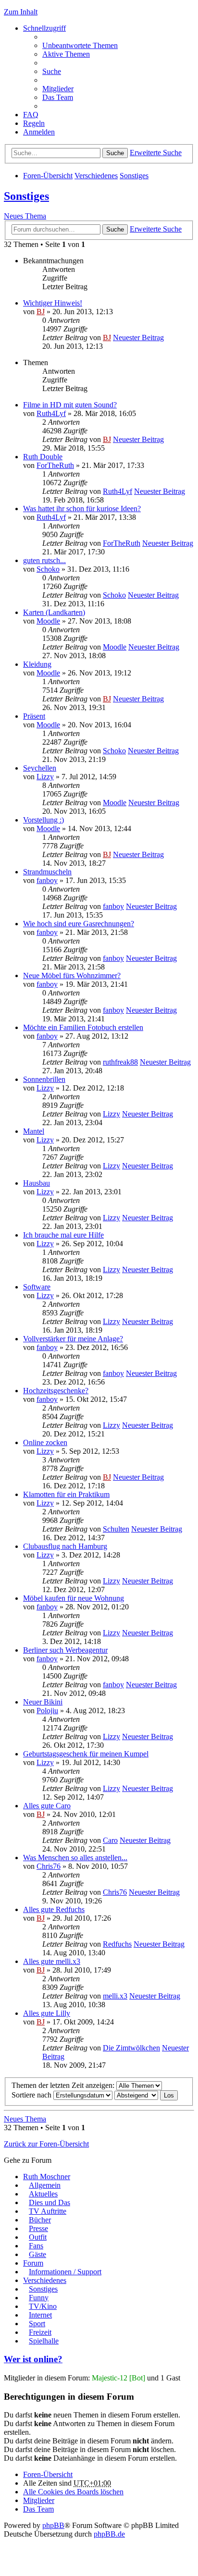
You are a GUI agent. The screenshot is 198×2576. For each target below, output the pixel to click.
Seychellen (40, 768)
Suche (115, 153)
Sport (37, 2324)
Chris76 (49, 1866)
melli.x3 (115, 1996)
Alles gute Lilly (47, 2013)
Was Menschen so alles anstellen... (75, 1858)
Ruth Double (43, 457)
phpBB (53, 2525)
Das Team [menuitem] (58, 97)
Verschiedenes (96, 176)
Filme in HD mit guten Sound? (70, 405)
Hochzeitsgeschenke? (56, 1391)
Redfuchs (117, 1944)
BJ (41, 312)
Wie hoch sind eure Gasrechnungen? (79, 924)
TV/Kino (43, 2306)
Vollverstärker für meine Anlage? (73, 1339)
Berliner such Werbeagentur (65, 1650)
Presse (38, 2228)
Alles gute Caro (47, 1806)
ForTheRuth (55, 465)
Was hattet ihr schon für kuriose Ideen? (82, 509)
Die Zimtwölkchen (131, 2048)
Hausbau (37, 1183)
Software (37, 1287)
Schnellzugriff (44, 28)
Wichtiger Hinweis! (53, 303)
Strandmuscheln (47, 872)
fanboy (47, 880)
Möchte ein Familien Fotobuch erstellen (83, 1027)
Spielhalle (44, 2341)
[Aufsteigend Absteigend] (136, 2095)
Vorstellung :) (43, 820)
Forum (33, 2263)
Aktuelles (43, 2194)
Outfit (38, 2237)
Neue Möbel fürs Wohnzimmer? (72, 975)
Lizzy (45, 777)
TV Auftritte (48, 2211)
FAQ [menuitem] (31, 115)
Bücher (40, 2220)
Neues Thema (25, 216)
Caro (110, 1840)
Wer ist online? (33, 2359)
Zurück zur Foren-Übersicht (46, 2144)
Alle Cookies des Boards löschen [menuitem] (73, 2492)
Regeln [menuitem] (34, 123)
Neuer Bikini (43, 1702)
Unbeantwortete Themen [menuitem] (80, 45)
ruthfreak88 (120, 1062)
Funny (39, 2298)
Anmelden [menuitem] (39, 132)
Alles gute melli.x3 (52, 1961)
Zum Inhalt (21, 12)
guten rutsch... (44, 560)
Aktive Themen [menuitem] (66, 54)
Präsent (34, 716)
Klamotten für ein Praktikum (66, 1494)
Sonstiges (134, 176)
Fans (36, 2246)
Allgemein (45, 2185)
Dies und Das (49, 2202)
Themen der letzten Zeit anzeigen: (64, 2085)
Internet (40, 2315)
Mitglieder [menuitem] (58, 89)
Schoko (48, 569)
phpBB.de (109, 2534)
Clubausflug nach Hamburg (65, 1546)
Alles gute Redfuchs (54, 1909)
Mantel (34, 1131)
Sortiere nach (32, 2095)
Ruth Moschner (47, 2177)
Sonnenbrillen (44, 1079)
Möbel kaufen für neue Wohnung (74, 1598)
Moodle (48, 621)
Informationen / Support (65, 2272)
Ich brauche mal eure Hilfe (63, 1235)
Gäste (37, 2254)
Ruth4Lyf (51, 413)
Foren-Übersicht (48, 176)
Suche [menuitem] (52, 71)
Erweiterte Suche (156, 153)
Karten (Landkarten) (54, 612)
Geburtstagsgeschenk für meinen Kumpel (86, 1754)
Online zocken (45, 1442)
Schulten (116, 1529)
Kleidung (37, 664)
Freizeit (40, 2332)
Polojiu (47, 1711)
